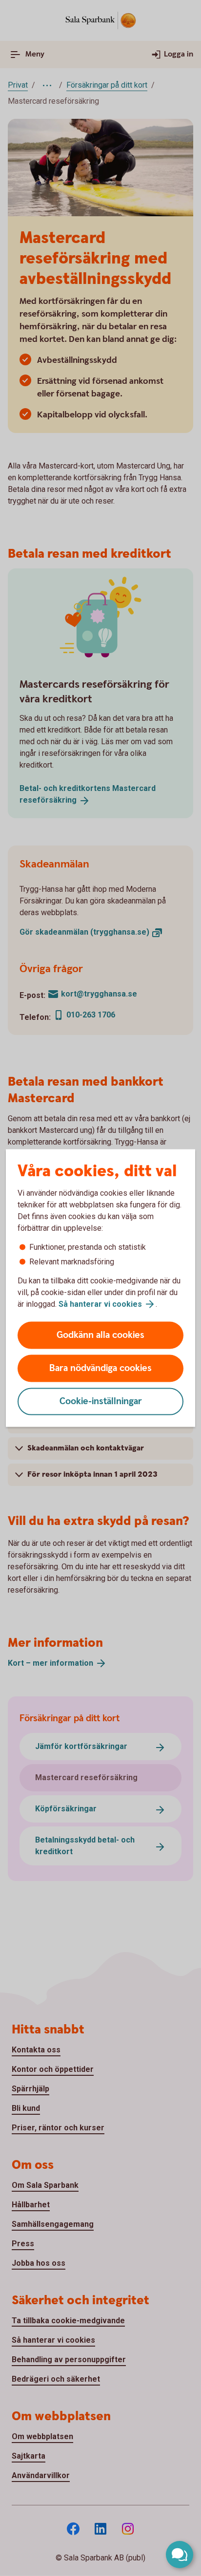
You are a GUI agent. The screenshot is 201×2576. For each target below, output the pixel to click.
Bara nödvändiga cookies (100, 1368)
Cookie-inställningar (101, 1401)
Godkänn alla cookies (100, 1335)
